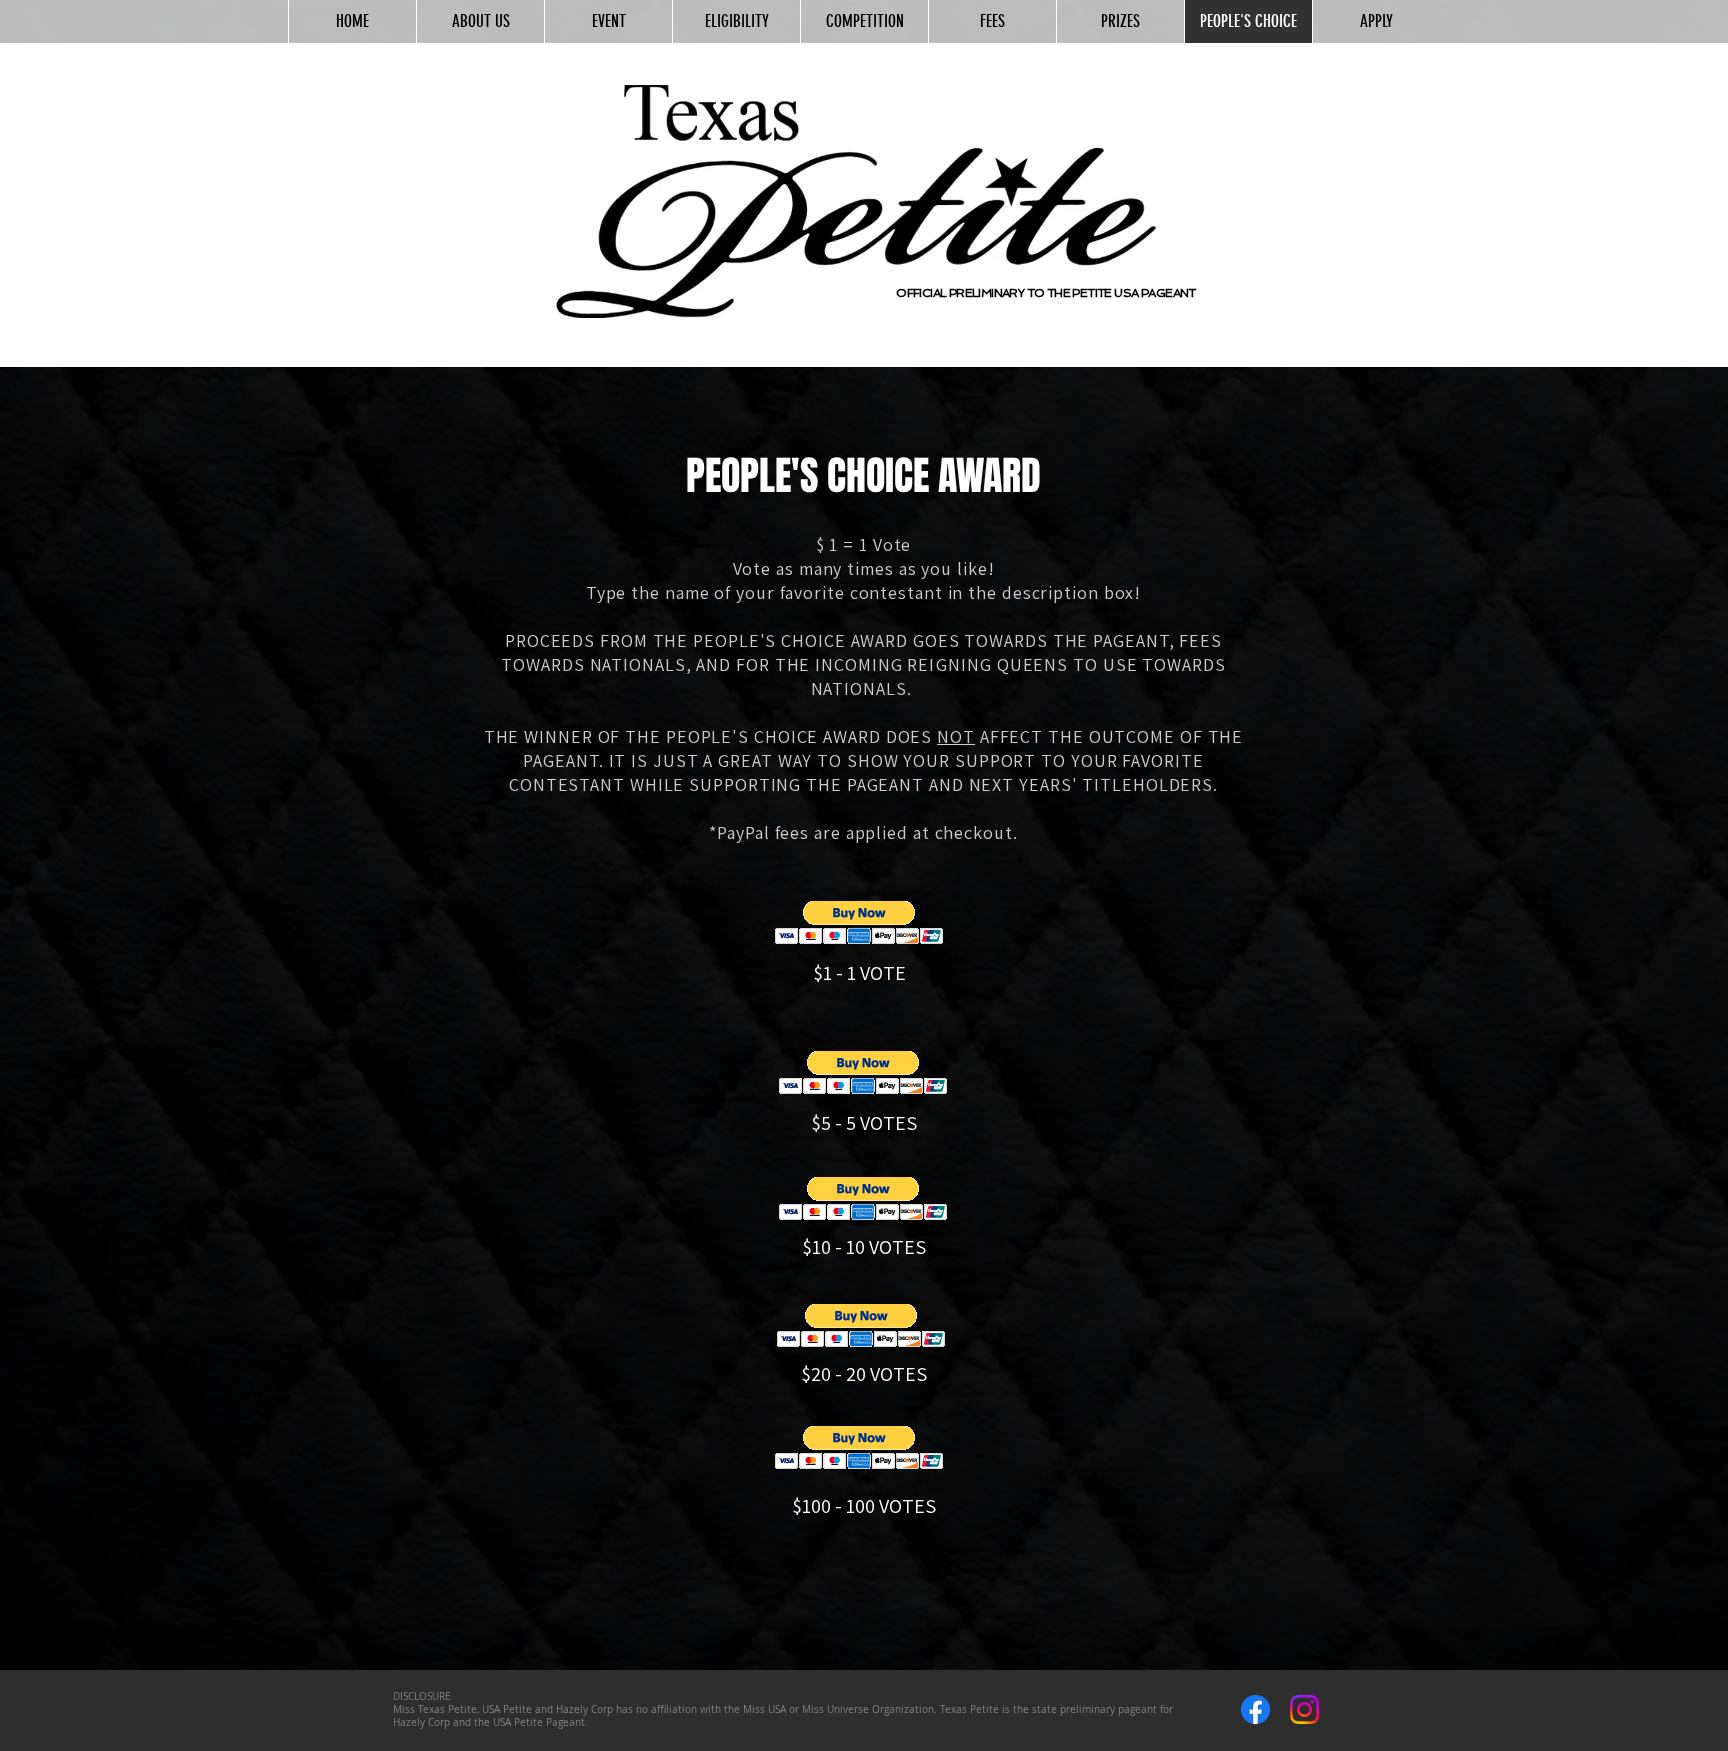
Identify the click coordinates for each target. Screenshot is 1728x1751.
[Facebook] (1255, 1709)
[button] (859, 922)
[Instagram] (1304, 1709)
